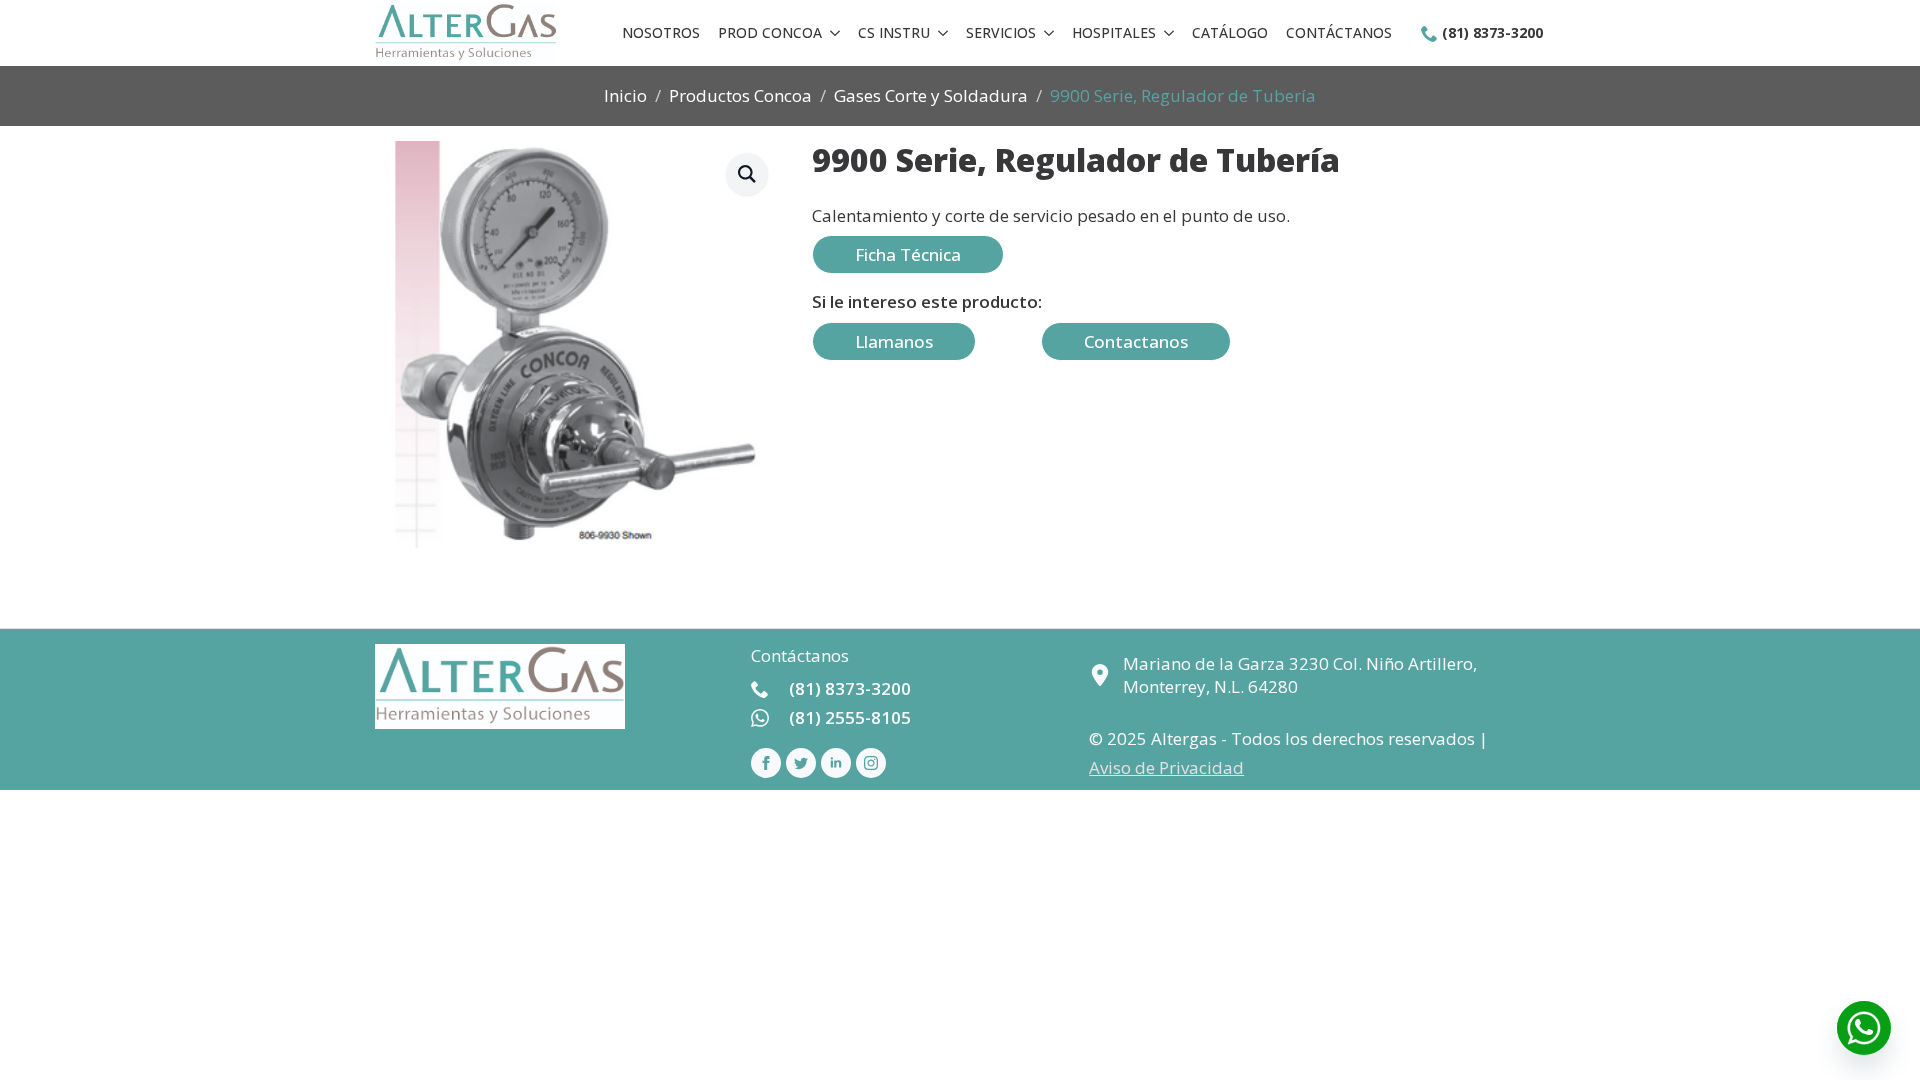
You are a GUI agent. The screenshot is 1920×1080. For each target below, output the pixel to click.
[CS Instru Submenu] (943, 33)
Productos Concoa (740, 95)
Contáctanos (1339, 32)
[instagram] (871, 763)
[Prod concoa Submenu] (835, 33)
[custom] (801, 763)
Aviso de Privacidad (1166, 767)
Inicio (625, 95)
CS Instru (894, 32)
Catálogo (1230, 32)
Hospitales (1114, 32)
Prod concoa (770, 32)
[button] (747, 174)
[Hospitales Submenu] (1169, 33)
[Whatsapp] (1864, 1028)
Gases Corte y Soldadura (931, 95)
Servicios (1001, 32)
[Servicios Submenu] (1049, 33)
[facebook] (766, 763)
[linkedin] (836, 763)
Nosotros (661, 32)
